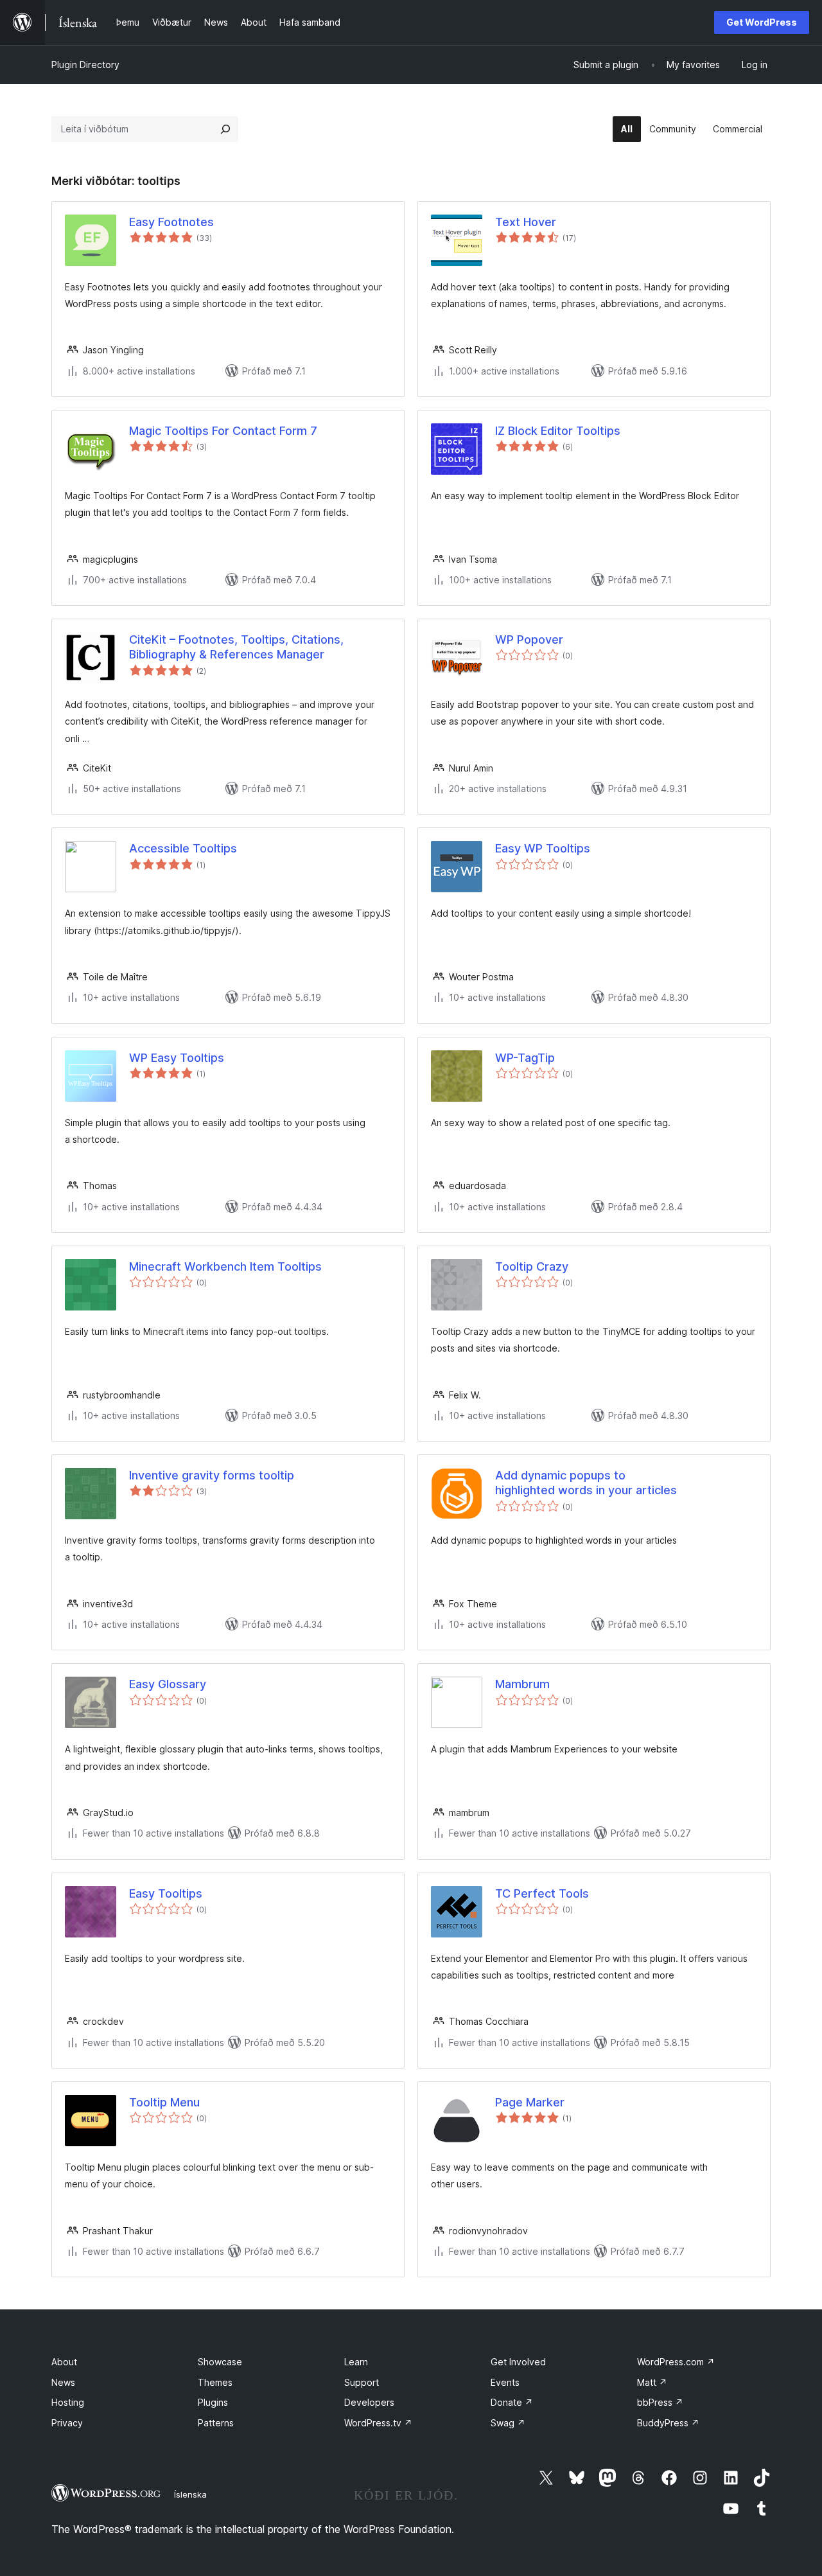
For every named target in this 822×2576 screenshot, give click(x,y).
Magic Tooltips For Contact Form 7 (223, 431)
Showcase (220, 2362)
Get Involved (518, 2362)
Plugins (213, 2402)
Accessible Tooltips (183, 848)
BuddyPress (668, 2423)
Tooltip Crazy (532, 1266)
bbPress (660, 2402)
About (64, 2362)
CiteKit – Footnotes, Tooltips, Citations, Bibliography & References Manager (236, 647)
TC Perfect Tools (542, 1893)
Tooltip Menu (164, 2102)
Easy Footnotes (171, 222)
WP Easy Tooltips (177, 1058)
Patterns (216, 2423)
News (63, 2382)
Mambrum (522, 1684)
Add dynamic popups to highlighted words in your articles (586, 1483)
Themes (215, 2382)
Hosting (68, 2402)
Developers (369, 2402)
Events (505, 2382)
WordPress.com (676, 2362)
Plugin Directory (85, 65)
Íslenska (190, 2494)
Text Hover (526, 222)
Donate (512, 2402)
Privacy (67, 2423)
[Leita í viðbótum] (225, 129)
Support (362, 2382)
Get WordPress (762, 22)
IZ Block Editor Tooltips (558, 431)
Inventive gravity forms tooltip (212, 1475)
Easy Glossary (168, 1684)
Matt (652, 2382)
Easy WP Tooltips (543, 848)
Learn (356, 2362)
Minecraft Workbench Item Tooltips (225, 1266)
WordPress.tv (378, 2423)
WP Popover (529, 640)
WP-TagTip (525, 1058)
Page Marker (530, 2102)
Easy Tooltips (166, 1893)
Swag (508, 2423)
